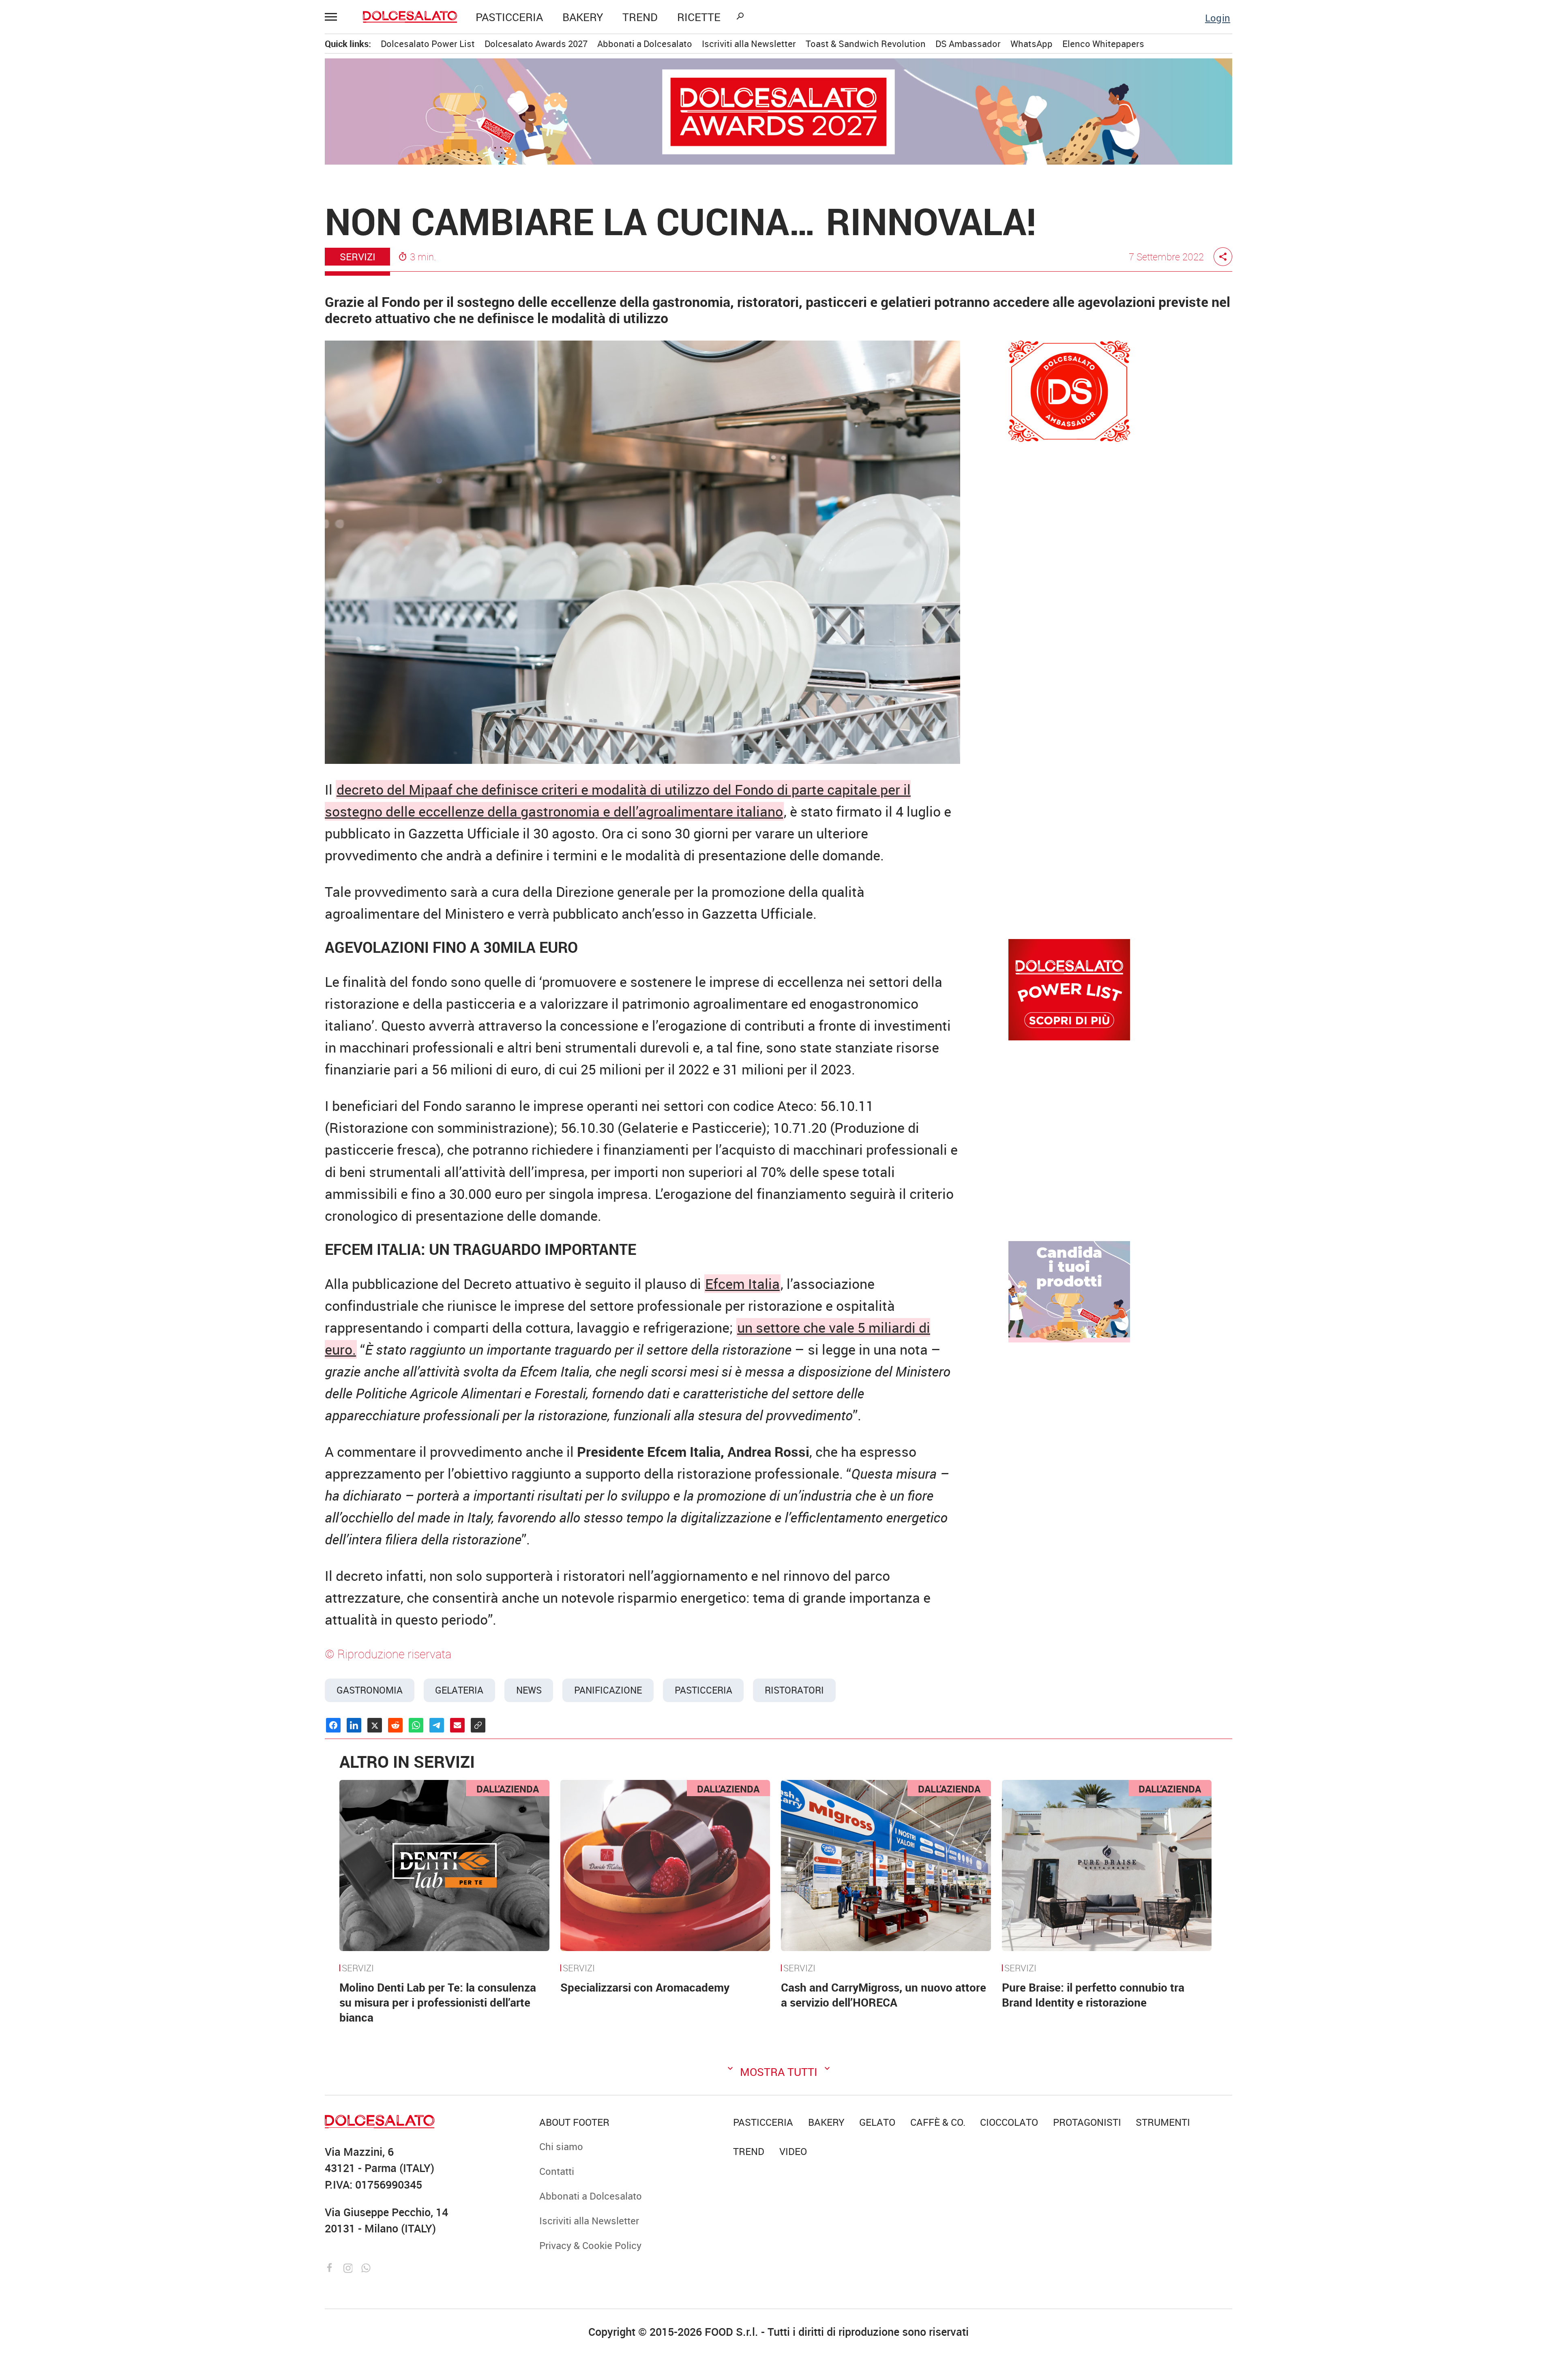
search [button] (740, 16)
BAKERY (583, 17)
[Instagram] (350, 2267)
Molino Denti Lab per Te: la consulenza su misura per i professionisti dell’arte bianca (438, 2002)
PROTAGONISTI (101, 194)
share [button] (1223, 257)
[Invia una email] (457, 1725)
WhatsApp (1032, 44)
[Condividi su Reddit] (395, 1725)
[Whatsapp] (366, 2267)
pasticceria (703, 1690)
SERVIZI (358, 1968)
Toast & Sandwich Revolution (866, 44)
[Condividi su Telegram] (437, 1725)
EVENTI (84, 215)
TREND (640, 17)
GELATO (85, 111)
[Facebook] (331, 2267)
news (529, 1690)
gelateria (459, 1690)
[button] (335, 17)
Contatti (85, 338)
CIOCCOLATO (97, 90)
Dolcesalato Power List (428, 44)
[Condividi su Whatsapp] (416, 1725)
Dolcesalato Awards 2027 (536, 44)
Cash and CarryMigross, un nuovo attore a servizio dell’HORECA (884, 1995)
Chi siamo (89, 317)
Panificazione (608, 1690)
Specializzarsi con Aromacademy (645, 1987)
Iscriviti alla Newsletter (116, 400)
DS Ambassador (968, 44)
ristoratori (794, 1690)
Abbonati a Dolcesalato (117, 379)
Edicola (84, 358)
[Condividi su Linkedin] (354, 1725)
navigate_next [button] (158, 174)
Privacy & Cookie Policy (118, 421)
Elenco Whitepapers (1103, 44)
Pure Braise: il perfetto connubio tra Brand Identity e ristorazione (1093, 1995)
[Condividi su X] (375, 1725)
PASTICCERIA (509, 17)
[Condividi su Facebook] (333, 1725)
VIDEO (117, 257)
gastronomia (370, 1690)
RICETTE (699, 17)
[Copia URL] (478, 1725)
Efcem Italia (742, 1284)
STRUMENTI (117, 236)
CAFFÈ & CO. (95, 132)
